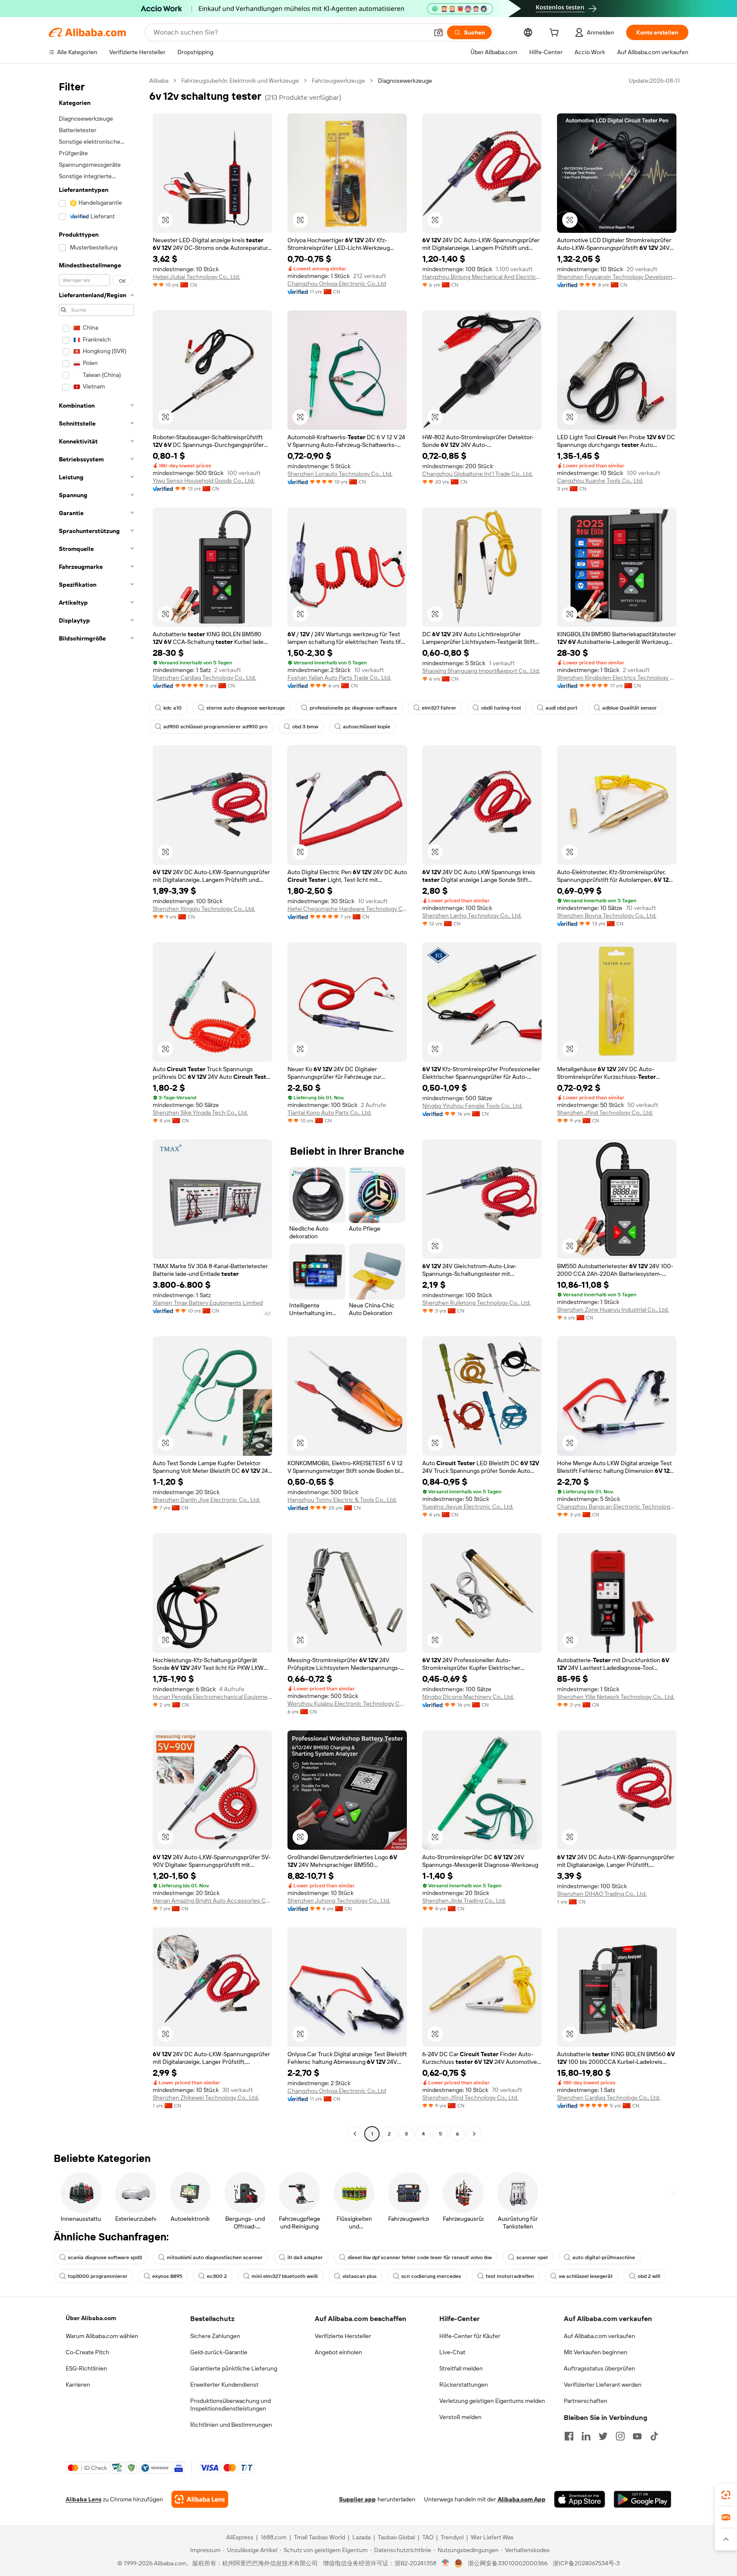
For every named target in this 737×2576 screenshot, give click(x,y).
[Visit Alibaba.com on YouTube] (637, 2436)
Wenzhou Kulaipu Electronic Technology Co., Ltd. (347, 1704)
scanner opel (532, 2257)
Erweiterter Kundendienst (224, 2385)
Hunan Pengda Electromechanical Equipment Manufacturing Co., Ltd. (212, 1697)
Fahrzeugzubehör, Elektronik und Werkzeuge (240, 81)
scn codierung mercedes (431, 2276)
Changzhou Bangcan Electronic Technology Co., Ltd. (617, 1507)
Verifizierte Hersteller (343, 2336)
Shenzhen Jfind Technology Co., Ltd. (605, 1113)
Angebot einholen (338, 2352)
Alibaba (159, 81)
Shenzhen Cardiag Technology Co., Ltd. (204, 678)
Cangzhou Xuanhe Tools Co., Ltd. (600, 481)
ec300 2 (217, 2276)
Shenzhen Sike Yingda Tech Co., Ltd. (200, 1113)
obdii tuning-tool (501, 708)
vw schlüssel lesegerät (586, 2276)
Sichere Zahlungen (215, 2336)
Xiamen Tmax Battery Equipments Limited (208, 1303)
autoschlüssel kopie (367, 727)
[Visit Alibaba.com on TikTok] (654, 2436)
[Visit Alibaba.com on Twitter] (603, 2436)
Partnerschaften (586, 2401)
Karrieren (78, 2385)
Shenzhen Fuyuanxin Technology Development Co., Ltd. (617, 277)
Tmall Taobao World (319, 2537)
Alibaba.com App (522, 2499)
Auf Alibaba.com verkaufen (599, 2336)
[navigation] (96, 1108)
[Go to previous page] (355, 2134)
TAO (428, 2537)
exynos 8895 (167, 2276)
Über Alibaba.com (91, 2318)
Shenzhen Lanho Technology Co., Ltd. (472, 916)
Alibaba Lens (84, 2499)
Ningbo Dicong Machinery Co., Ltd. (468, 1697)
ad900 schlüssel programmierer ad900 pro (215, 727)
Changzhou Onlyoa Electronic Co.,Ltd (337, 284)
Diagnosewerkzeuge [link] (405, 81)
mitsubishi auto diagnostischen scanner (215, 2257)
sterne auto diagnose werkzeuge (246, 708)
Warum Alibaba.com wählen (102, 2336)
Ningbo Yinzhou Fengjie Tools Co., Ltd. (472, 1106)
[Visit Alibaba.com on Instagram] (620, 2436)
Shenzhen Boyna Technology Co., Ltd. (607, 916)
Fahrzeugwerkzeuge (338, 81)
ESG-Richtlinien (86, 2368)
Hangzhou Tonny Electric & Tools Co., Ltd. (342, 1500)
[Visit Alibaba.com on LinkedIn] (586, 2436)
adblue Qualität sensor (630, 708)
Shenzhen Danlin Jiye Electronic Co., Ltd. (206, 1500)
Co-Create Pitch (87, 2352)
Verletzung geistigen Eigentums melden (492, 2401)
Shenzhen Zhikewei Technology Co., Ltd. (206, 2098)
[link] (726, 2495)
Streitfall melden (461, 2368)
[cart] (556, 34)
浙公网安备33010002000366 (508, 2563)
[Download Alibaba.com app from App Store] (580, 2499)
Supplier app (357, 2499)
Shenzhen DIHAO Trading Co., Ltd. (602, 1894)
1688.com (274, 2537)
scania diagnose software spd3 (105, 2257)
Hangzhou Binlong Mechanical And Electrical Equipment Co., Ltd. (482, 277)
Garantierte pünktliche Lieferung (234, 2368)
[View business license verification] (445, 2563)
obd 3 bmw (305, 727)
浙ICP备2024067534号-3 (586, 2563)
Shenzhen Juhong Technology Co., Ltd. (339, 1901)
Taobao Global (396, 2537)
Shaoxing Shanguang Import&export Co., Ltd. (481, 671)
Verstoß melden (460, 2417)
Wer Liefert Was (492, 2537)
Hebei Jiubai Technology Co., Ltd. (196, 277)
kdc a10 (173, 708)
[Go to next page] (474, 2134)
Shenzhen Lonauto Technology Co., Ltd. (340, 474)
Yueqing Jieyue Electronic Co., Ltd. (468, 1507)
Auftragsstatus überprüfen (599, 2368)
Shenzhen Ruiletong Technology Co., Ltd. (476, 1303)
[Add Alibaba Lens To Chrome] (200, 2499)
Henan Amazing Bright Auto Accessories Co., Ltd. (212, 1901)
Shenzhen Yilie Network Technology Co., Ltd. (616, 1697)
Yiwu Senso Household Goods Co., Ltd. (204, 481)
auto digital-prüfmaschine (604, 2257)
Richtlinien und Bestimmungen (231, 2425)
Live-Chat (452, 2352)
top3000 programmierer (98, 2276)
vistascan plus (360, 2276)
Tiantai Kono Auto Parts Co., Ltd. (329, 1113)
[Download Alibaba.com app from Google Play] (643, 2499)
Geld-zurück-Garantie (219, 2352)
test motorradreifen (510, 2276)
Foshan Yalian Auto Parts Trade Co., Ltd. (339, 678)
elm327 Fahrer (439, 708)
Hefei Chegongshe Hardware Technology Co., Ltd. (347, 909)
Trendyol (452, 2537)
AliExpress (240, 2537)
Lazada (361, 2537)
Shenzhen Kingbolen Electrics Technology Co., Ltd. (617, 678)
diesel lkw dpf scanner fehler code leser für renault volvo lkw (420, 2257)
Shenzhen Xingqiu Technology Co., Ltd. (204, 909)
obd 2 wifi (649, 2276)
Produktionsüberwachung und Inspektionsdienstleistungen (231, 2405)
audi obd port (561, 708)
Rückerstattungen (464, 2385)
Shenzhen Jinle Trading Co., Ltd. (464, 1901)
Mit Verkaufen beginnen (596, 2352)
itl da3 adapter (305, 2257)
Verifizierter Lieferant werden (603, 2385)
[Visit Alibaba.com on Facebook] (569, 2436)
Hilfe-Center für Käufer (470, 2336)
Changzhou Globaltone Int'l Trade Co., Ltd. (477, 474)
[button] (438, 32)
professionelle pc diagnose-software (353, 708)
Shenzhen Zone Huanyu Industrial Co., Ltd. (613, 1310)
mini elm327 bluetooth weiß (285, 2276)
